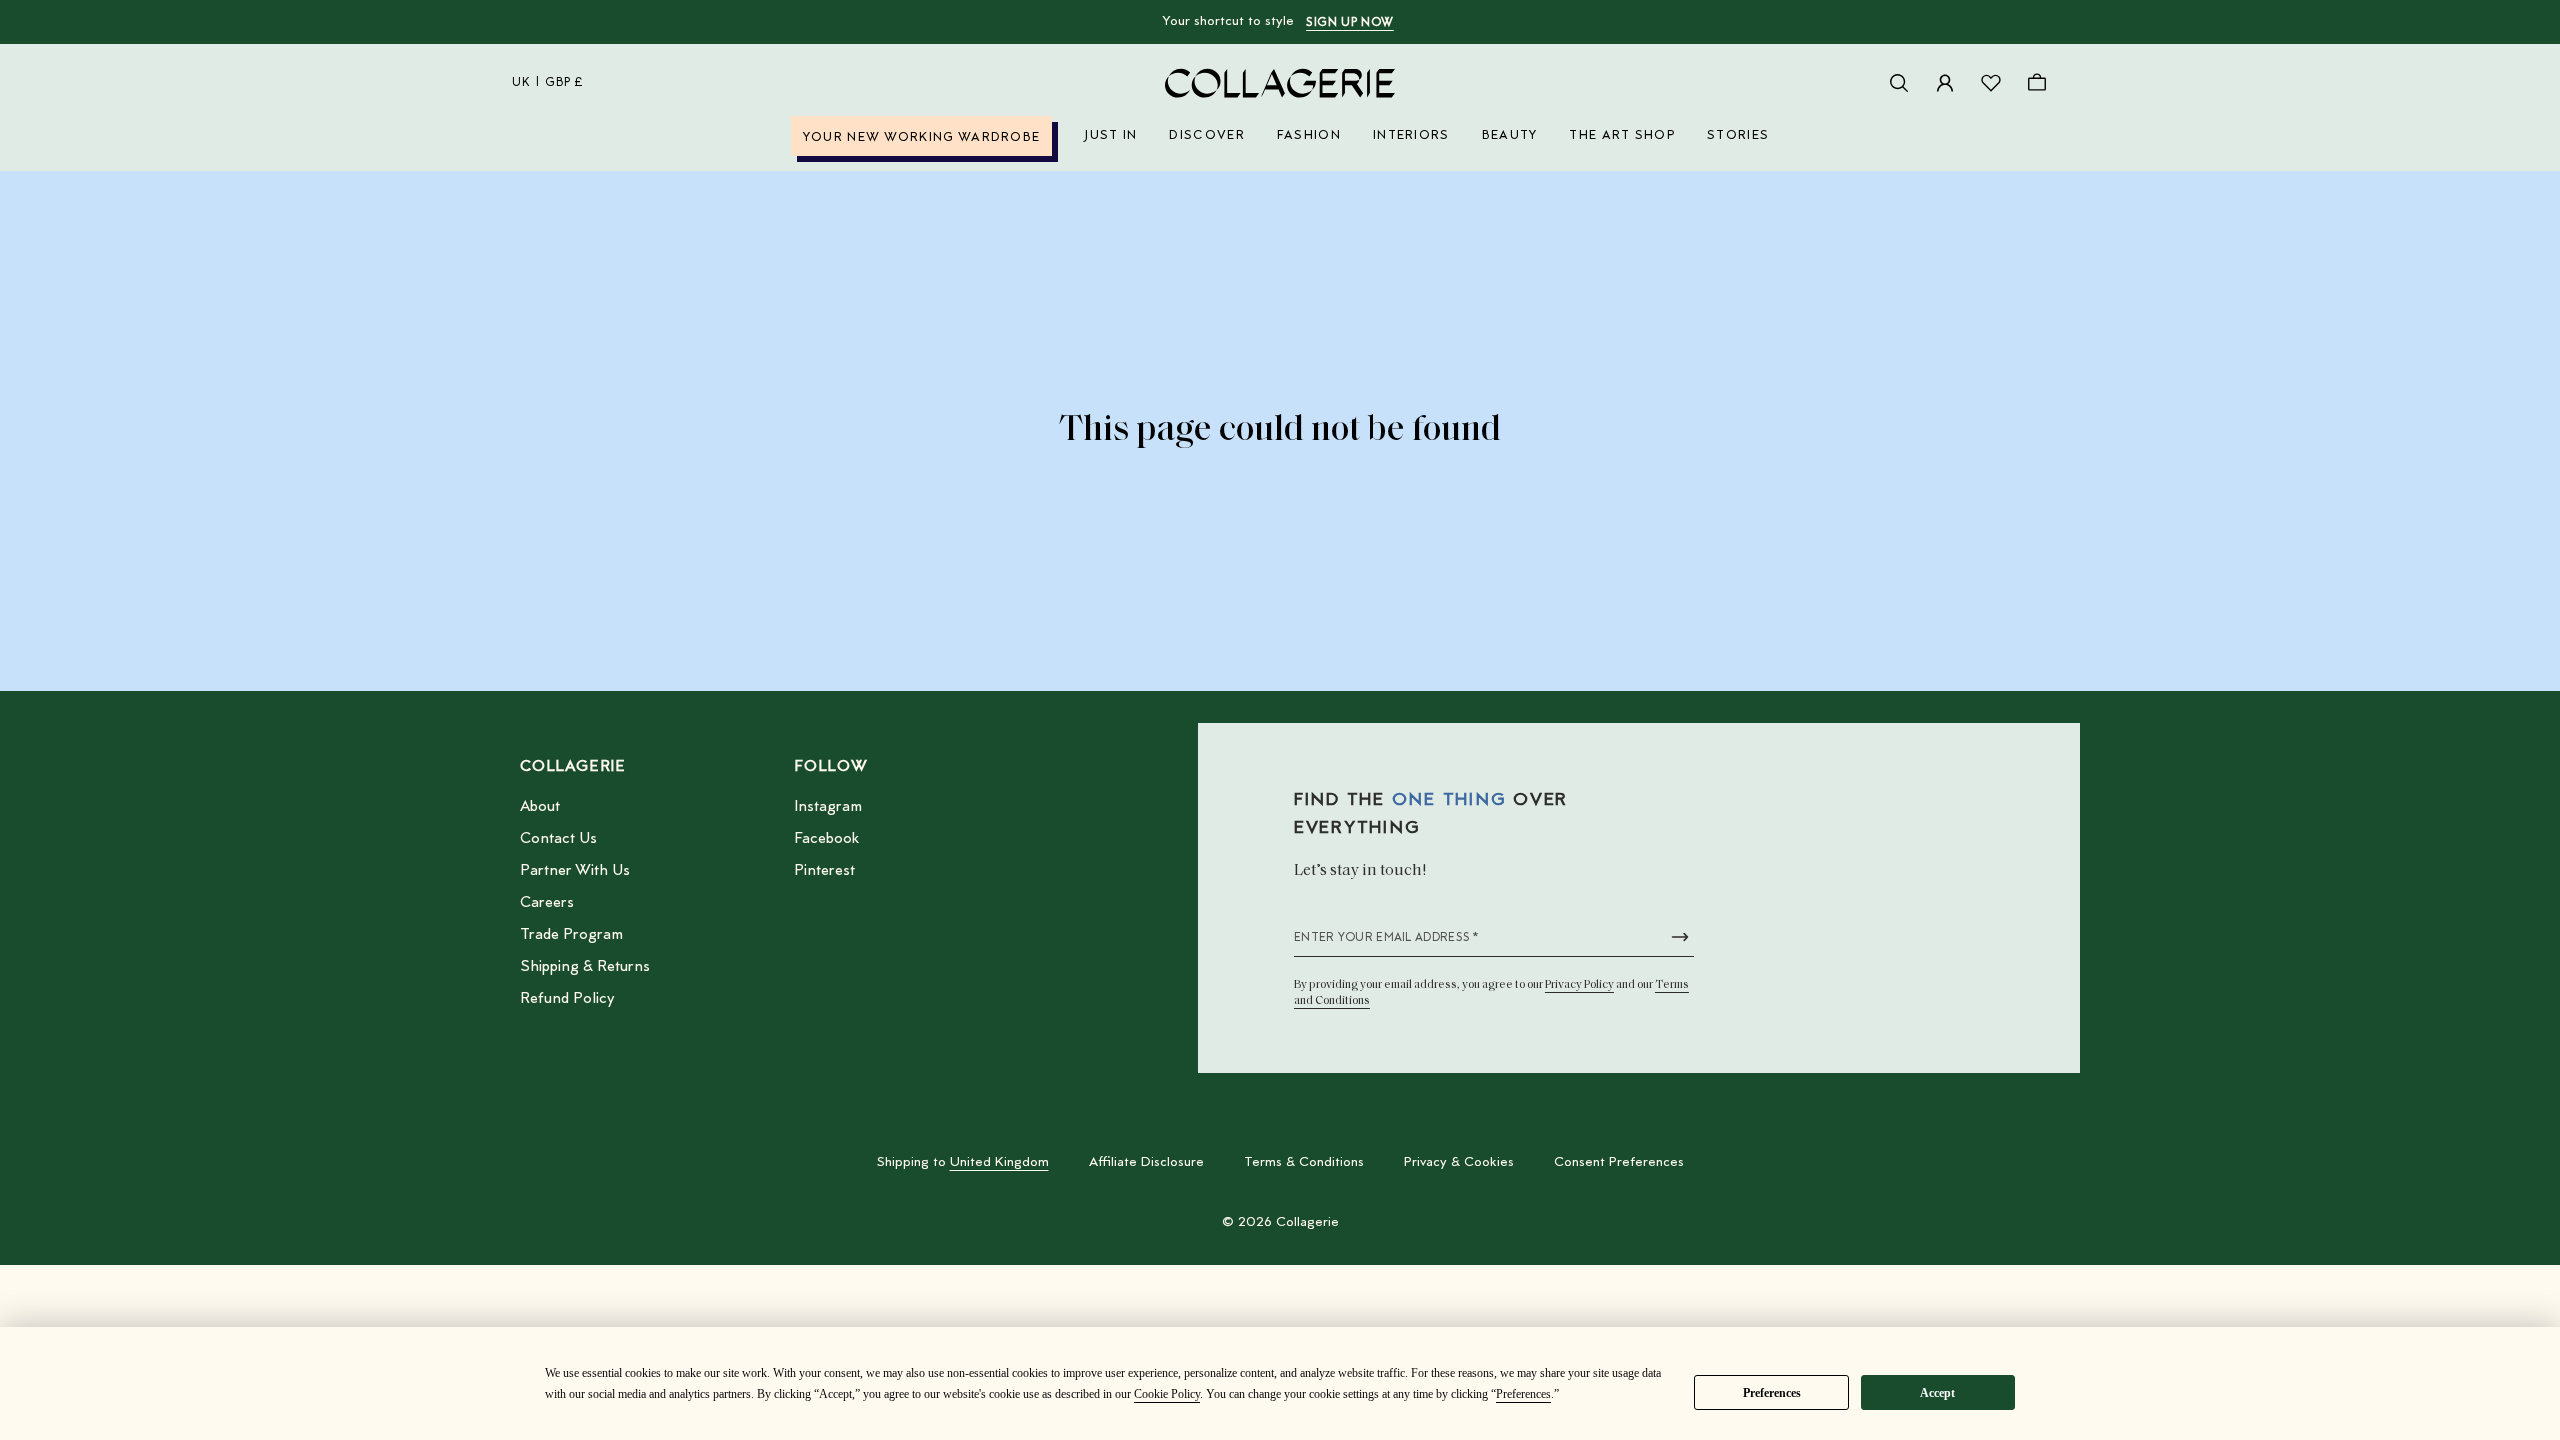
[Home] (1280, 83)
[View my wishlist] (1991, 83)
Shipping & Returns (585, 967)
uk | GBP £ (548, 83)
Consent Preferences (1619, 1163)
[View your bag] (2037, 83)
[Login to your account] (1945, 83)
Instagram (828, 807)
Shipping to (963, 1163)
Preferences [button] (1523, 1394)
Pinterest (824, 871)
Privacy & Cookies (1459, 1163)
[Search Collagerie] (1899, 83)
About (540, 807)
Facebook (826, 839)
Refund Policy (567, 999)
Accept (1937, 1393)
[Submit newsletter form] (1680, 937)
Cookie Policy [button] (1167, 1394)
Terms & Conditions (1304, 1163)
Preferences (1772, 1393)
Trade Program (571, 935)
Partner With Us (575, 871)
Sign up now (1350, 23)
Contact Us (558, 839)
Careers (547, 903)
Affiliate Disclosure (1146, 1163)
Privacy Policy (1579, 985)
